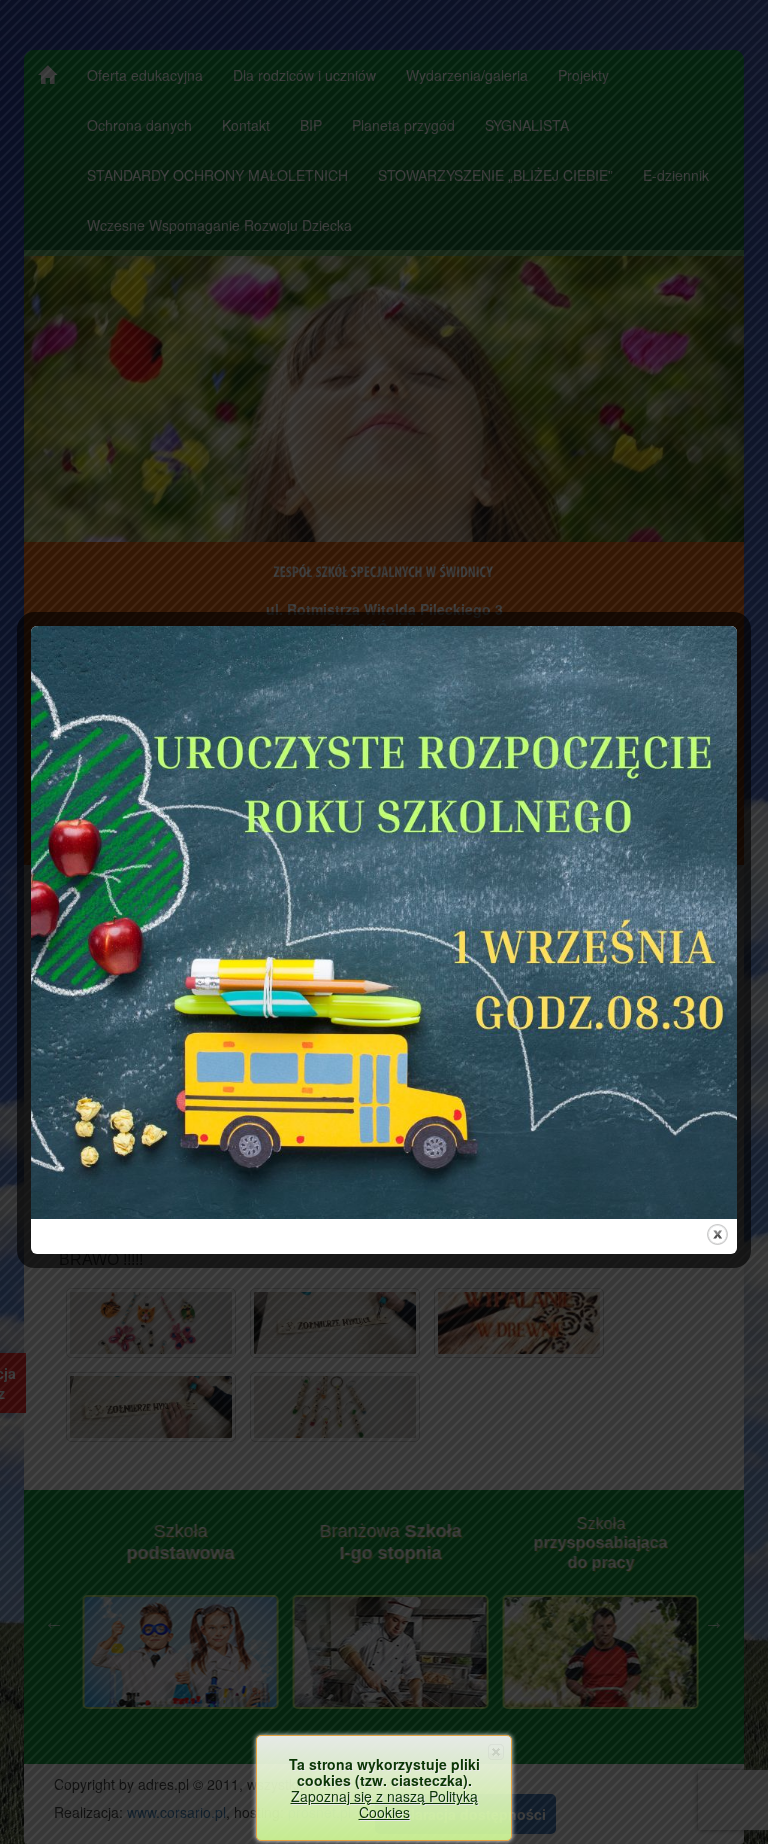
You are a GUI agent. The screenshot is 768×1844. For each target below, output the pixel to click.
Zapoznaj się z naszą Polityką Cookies (384, 1804)
